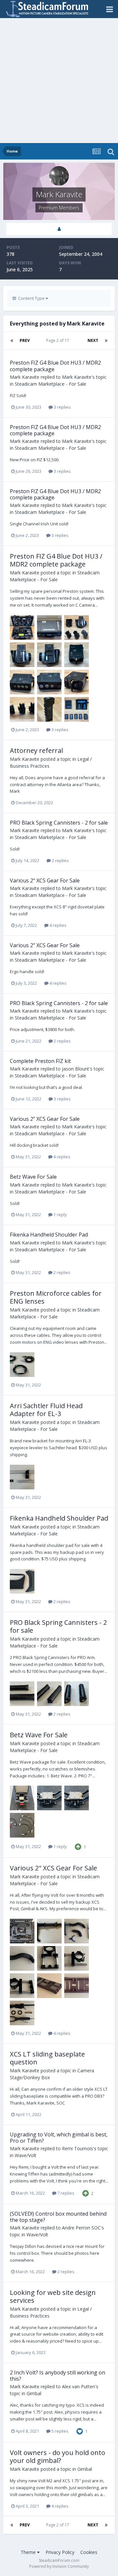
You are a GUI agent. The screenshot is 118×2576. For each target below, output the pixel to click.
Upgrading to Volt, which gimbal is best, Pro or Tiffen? (59, 2138)
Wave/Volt (26, 2155)
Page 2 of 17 (59, 340)
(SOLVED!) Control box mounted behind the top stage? (58, 2217)
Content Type (31, 298)
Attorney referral (36, 750)
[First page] (12, 341)
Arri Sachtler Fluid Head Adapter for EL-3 (46, 1410)
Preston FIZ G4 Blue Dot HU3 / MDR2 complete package (55, 366)
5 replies (59, 2431)
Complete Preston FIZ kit (40, 1061)
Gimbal (34, 2393)
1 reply (60, 1215)
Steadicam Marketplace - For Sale (50, 384)
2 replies (60, 860)
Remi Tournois (78, 2148)
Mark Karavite (25, 377)
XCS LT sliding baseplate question (47, 2058)
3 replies (62, 407)
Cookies (89, 2552)
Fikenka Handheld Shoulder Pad (49, 1235)
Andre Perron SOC (81, 2228)
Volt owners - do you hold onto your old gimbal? (58, 2456)
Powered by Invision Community (59, 2566)
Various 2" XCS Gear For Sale (45, 880)
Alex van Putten (79, 2386)
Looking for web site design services (53, 2296)
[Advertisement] (59, 81)
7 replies (65, 2193)
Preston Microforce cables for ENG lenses (56, 1297)
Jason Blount (76, 1069)
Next (93, 340)
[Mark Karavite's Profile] (59, 229)
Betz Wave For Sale (33, 1177)
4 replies (58, 925)
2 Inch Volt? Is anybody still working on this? (58, 2376)
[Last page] (106, 341)
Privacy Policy (60, 2552)
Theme (29, 2552)
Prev (25, 340)
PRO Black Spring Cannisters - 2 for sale (59, 823)
